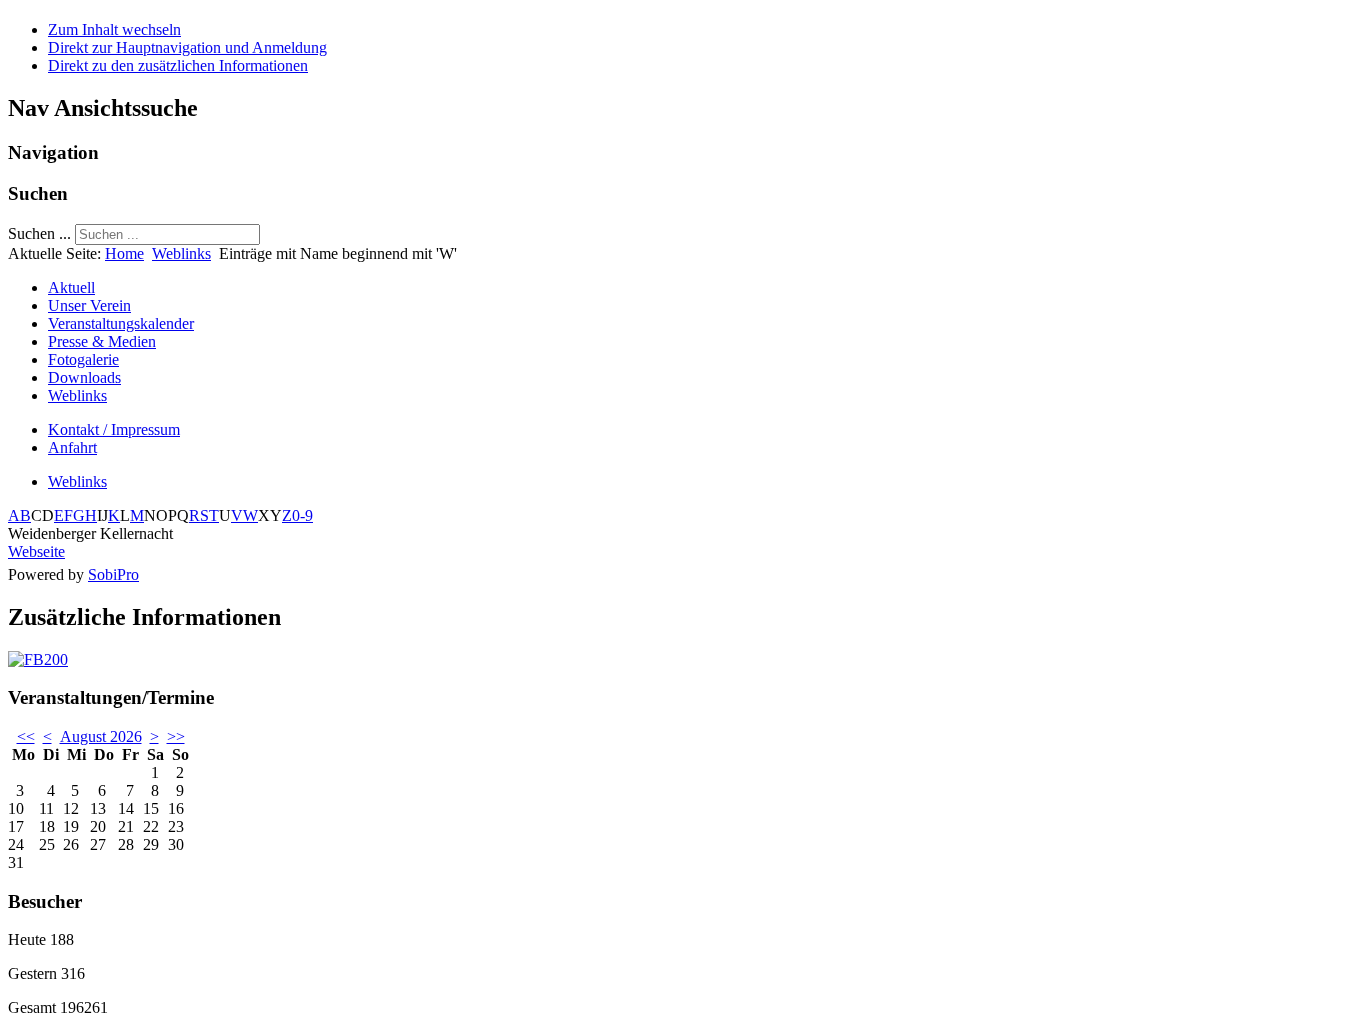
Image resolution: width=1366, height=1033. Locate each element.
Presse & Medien (102, 341)
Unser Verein (89, 305)
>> (176, 736)
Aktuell (71, 287)
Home (124, 253)
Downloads (84, 377)
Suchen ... (39, 233)
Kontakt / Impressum (114, 429)
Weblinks (181, 253)
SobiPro (113, 574)
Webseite (36, 551)
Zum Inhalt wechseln (114, 29)
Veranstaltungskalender (121, 323)
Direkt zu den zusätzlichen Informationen (178, 65)
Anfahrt (72, 447)
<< (26, 736)
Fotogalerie (83, 359)
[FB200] (38, 659)
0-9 (302, 515)
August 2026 (101, 736)
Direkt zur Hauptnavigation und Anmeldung (187, 47)
